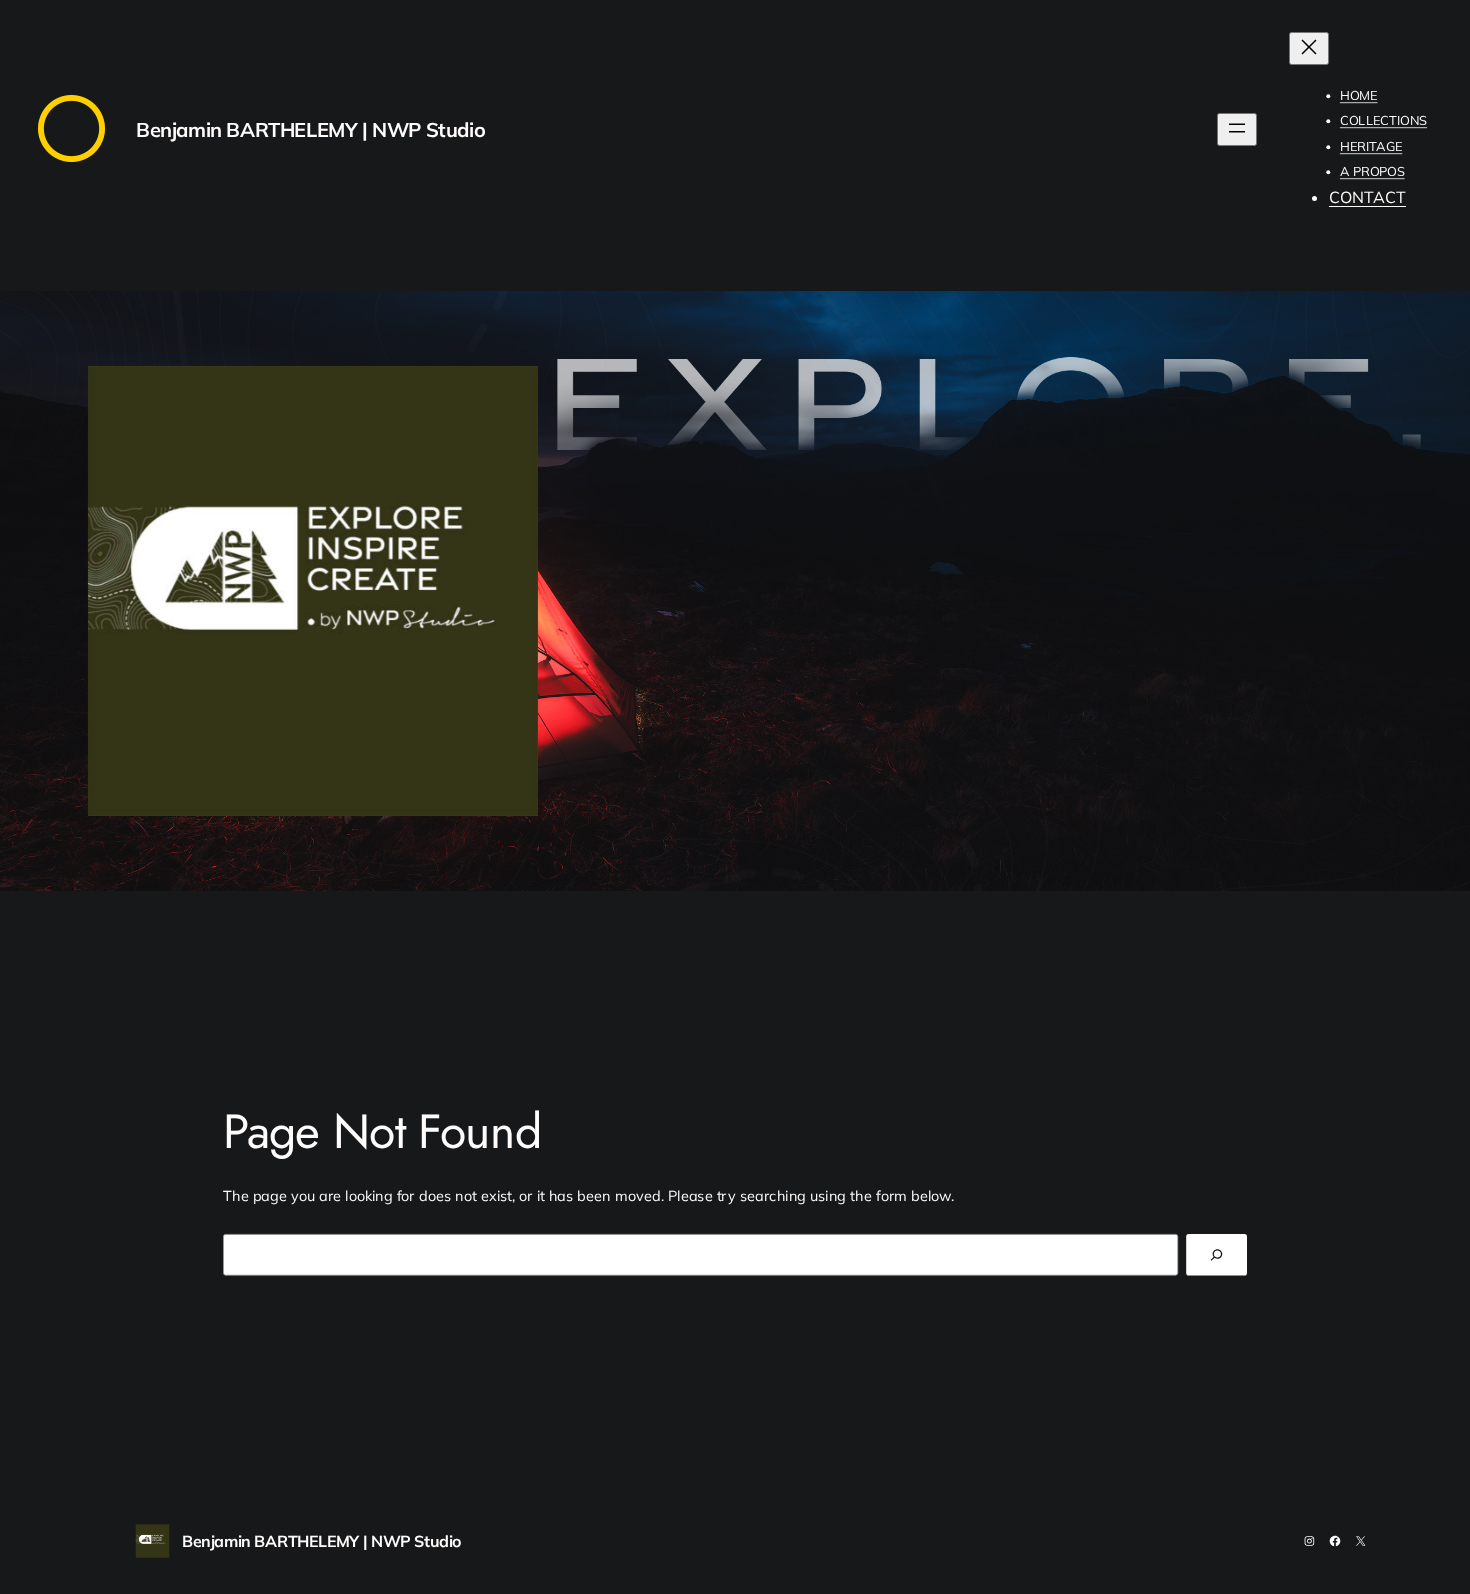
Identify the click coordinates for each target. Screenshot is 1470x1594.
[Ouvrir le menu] (1237, 129)
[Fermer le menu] (1309, 48)
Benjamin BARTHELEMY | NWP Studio (310, 129)
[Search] (1216, 1254)
